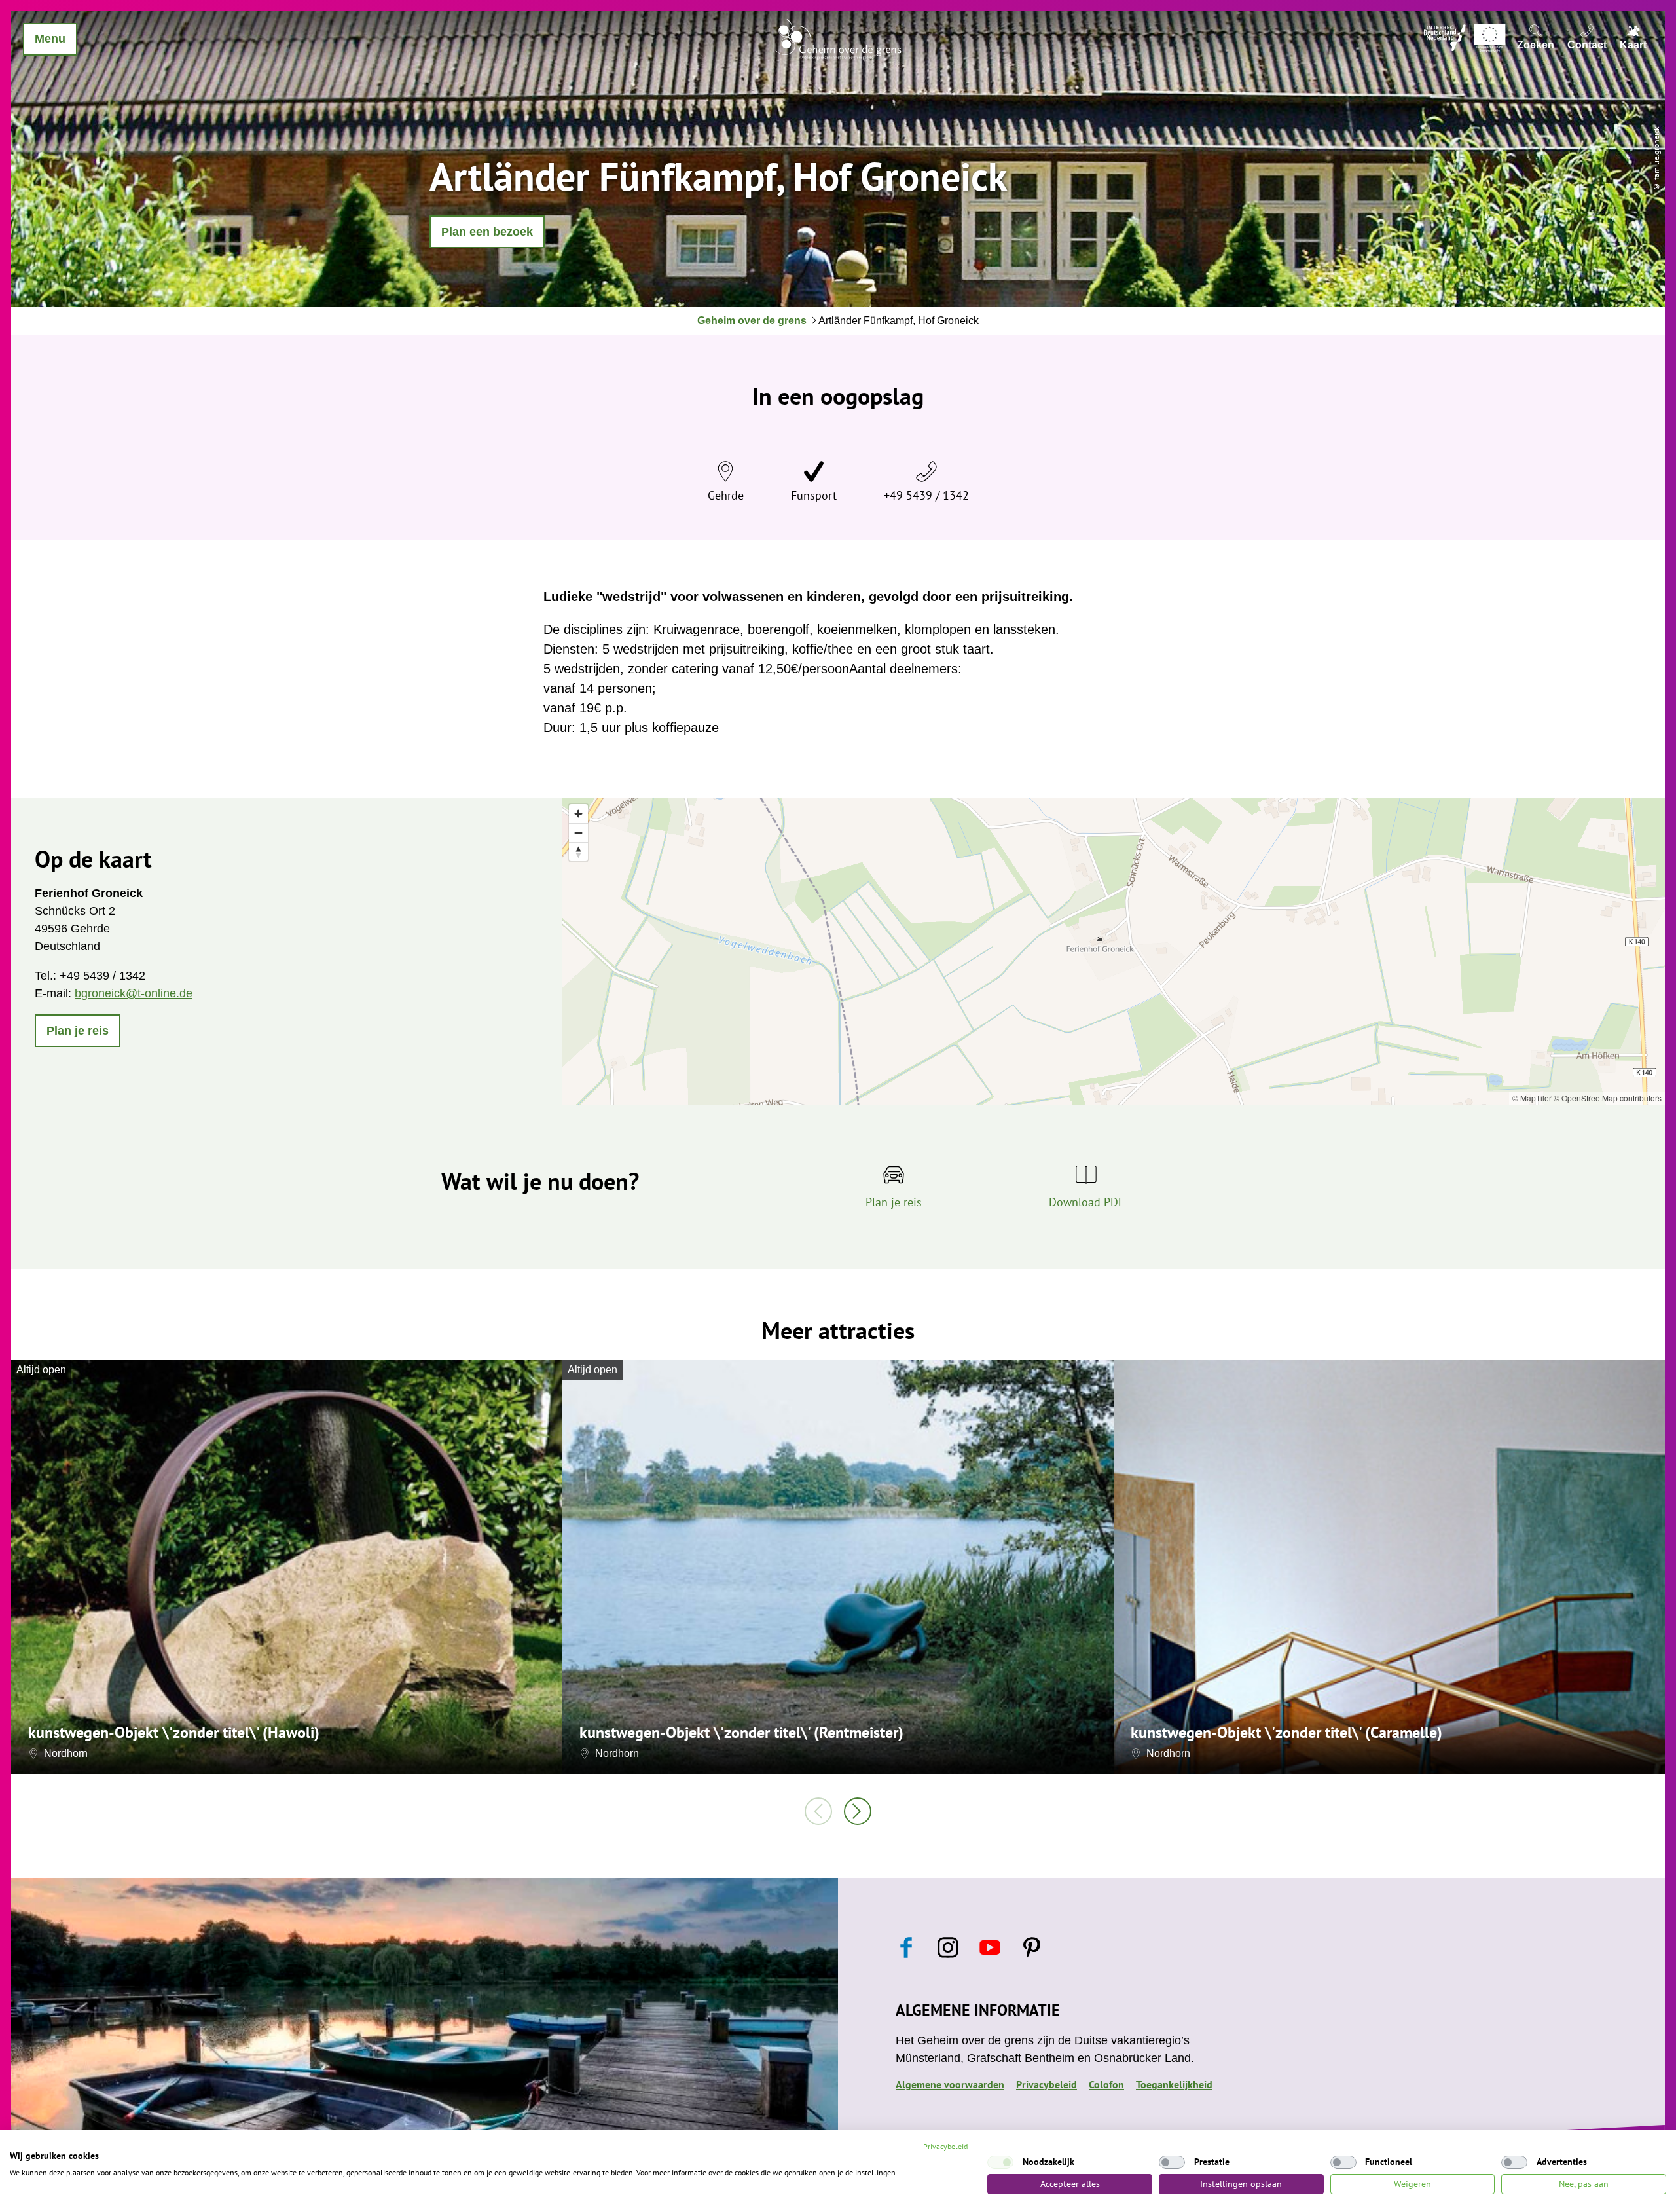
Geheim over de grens (752, 321)
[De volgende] (858, 1811)
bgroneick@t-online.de (134, 993)
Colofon (1106, 2084)
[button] (487, 232)
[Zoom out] (578, 833)
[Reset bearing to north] (578, 852)
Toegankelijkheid (1174, 2084)
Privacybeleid (1047, 2084)
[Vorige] (818, 1811)
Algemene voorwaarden (950, 2084)
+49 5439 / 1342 (926, 495)
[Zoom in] (578, 814)
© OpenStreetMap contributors (1608, 1098)
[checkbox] (1000, 2162)
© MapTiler (1532, 1098)
